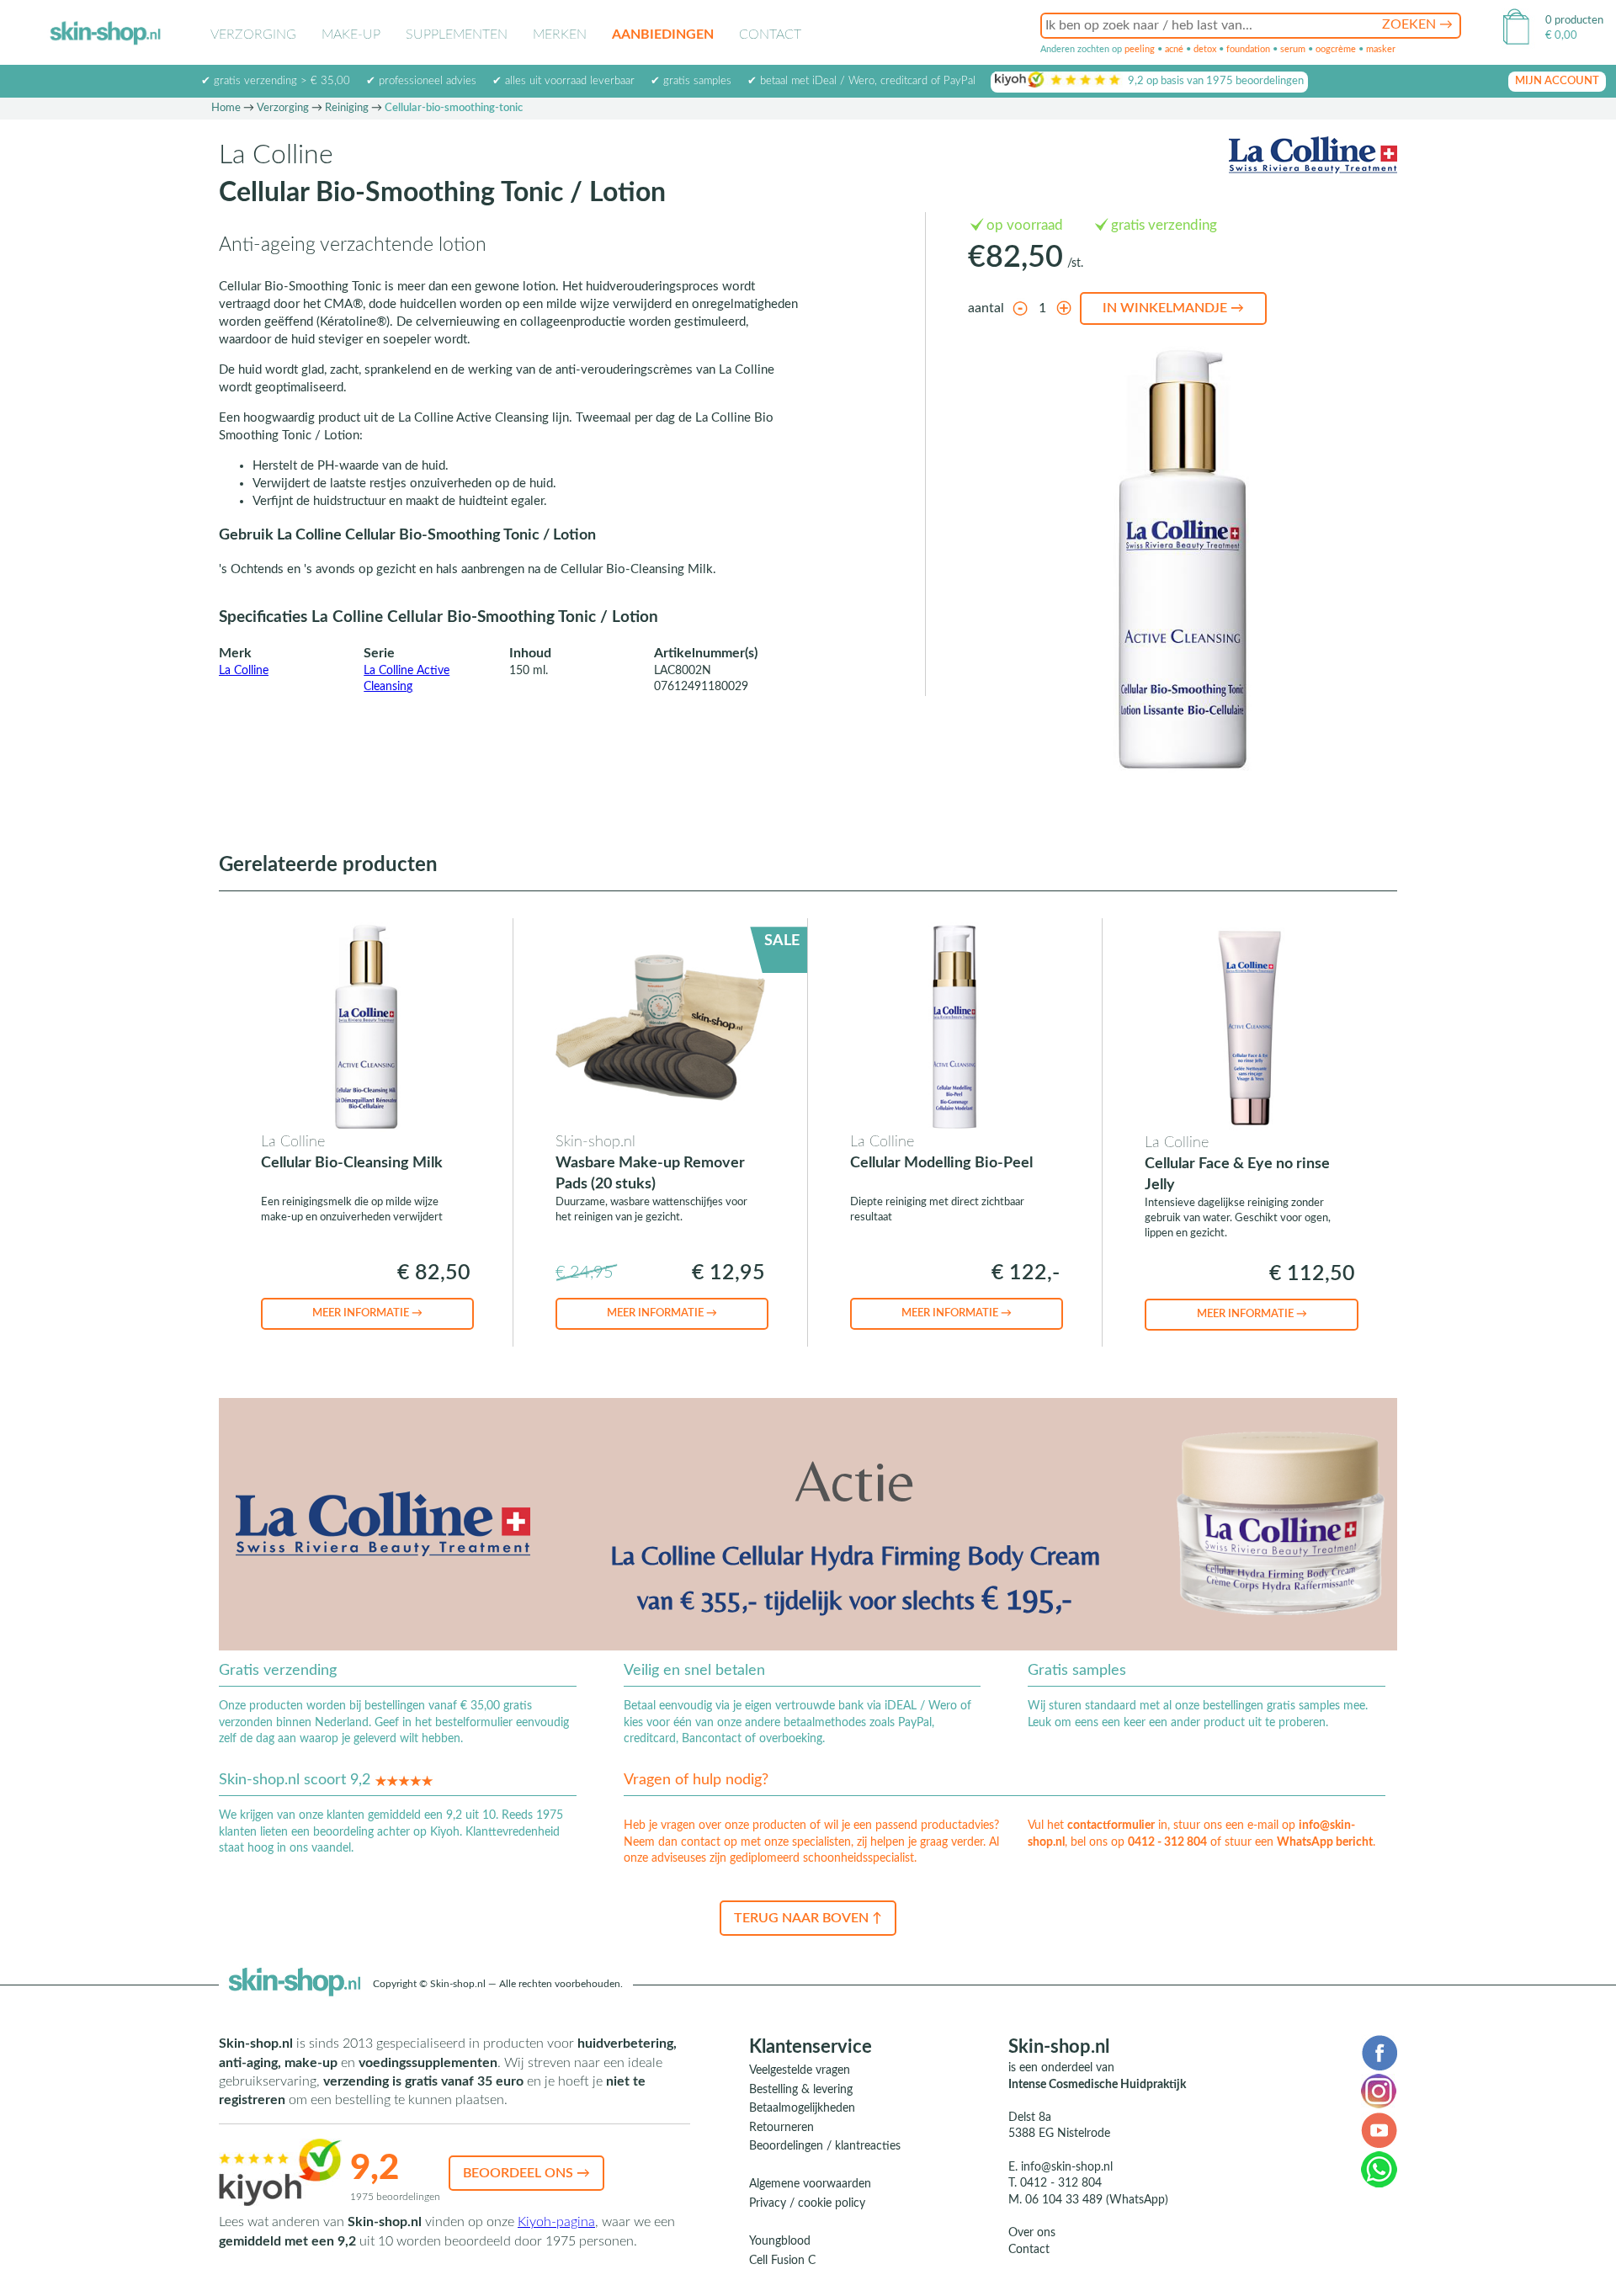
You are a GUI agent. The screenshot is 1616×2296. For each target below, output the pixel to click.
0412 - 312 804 (1167, 1842)
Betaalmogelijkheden (802, 2108)
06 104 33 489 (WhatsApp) (1097, 2200)
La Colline (244, 671)
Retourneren (781, 2128)
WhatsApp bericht (1325, 1842)
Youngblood (780, 2241)
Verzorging (253, 35)
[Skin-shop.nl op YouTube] (1379, 2129)
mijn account (1557, 81)
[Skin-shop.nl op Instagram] (1379, 2091)
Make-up (351, 35)
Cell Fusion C (782, 2261)
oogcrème (1336, 49)
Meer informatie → (367, 1313)
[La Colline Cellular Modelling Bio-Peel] (955, 1026)
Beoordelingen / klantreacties (825, 2146)
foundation (1248, 49)
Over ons (1032, 2233)
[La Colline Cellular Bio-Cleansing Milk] (366, 1026)
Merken (560, 35)
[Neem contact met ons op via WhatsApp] (1379, 2169)
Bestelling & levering (801, 2090)
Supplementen (457, 35)
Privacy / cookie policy (807, 2203)
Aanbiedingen (663, 35)
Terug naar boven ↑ (808, 1918)
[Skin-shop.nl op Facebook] (1379, 2052)
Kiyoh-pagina (556, 2222)
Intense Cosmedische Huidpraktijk (1097, 2085)
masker (1381, 49)
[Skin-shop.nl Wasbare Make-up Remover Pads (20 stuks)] (660, 1026)
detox (1205, 49)
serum (1293, 49)
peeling (1140, 49)
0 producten (1574, 21)
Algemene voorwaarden (810, 2184)
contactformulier (1111, 1826)
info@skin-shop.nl (1067, 2167)
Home (226, 108)
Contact (770, 35)
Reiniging (347, 108)
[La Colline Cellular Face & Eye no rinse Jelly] (1250, 1027)
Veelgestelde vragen (800, 2070)
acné (1174, 49)
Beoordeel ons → (526, 2173)
